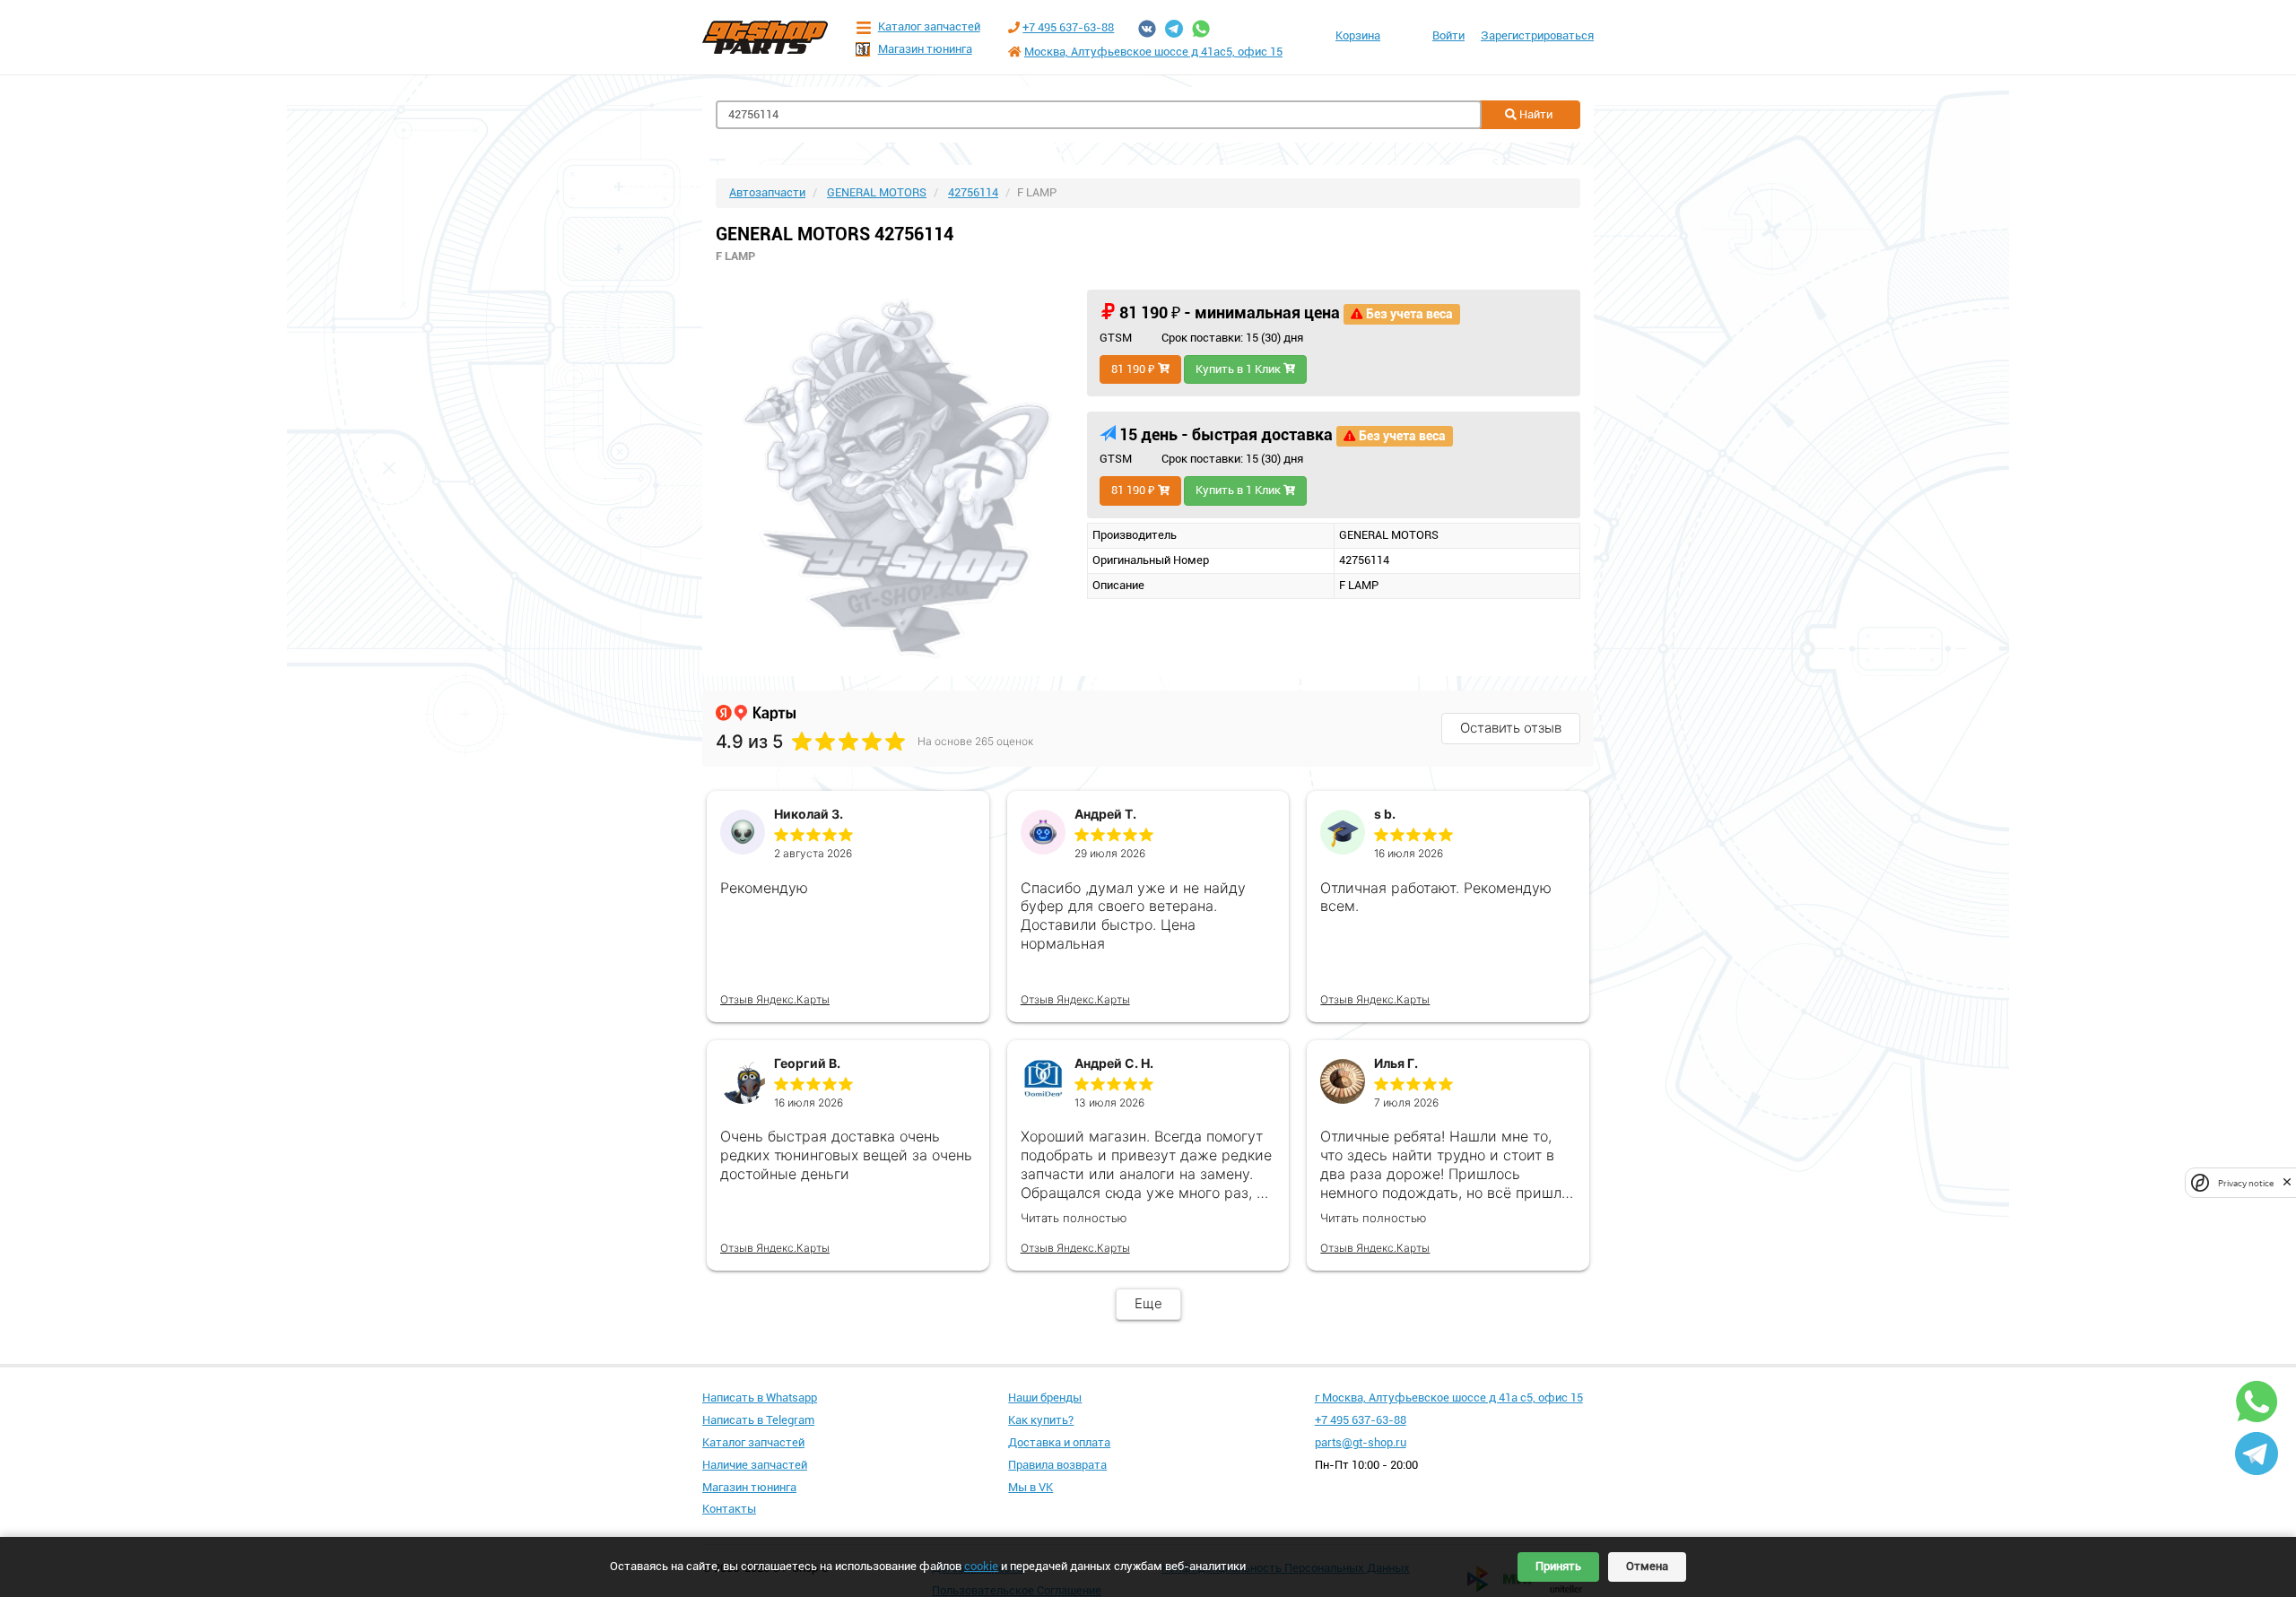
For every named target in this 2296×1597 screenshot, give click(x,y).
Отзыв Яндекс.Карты (775, 999)
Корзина (1358, 35)
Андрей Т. (1105, 814)
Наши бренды (1045, 1397)
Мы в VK (1031, 1487)
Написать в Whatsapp (760, 1397)
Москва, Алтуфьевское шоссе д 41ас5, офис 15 (1153, 52)
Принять (1558, 1566)
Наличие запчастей (755, 1465)
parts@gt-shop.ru (1361, 1442)
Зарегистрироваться (1537, 35)
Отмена (1647, 1566)
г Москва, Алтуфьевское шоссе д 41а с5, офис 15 (1449, 1397)
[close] (2287, 1182)
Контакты (729, 1509)
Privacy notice (2246, 1182)
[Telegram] (1174, 29)
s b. (1385, 814)
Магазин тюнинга (925, 49)
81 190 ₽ (1135, 369)
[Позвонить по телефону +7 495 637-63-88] (1014, 27)
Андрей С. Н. (1114, 1063)
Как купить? (1041, 1420)
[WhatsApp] (1201, 29)
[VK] (1147, 29)
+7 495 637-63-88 (1068, 27)
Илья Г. (1396, 1063)
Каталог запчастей (929, 26)
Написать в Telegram (758, 1420)
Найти (1535, 114)
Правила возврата (1057, 1465)
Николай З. (809, 814)
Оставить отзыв (1511, 728)
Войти (1448, 35)
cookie (981, 1566)
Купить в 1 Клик (1239, 369)
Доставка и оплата (1059, 1442)
